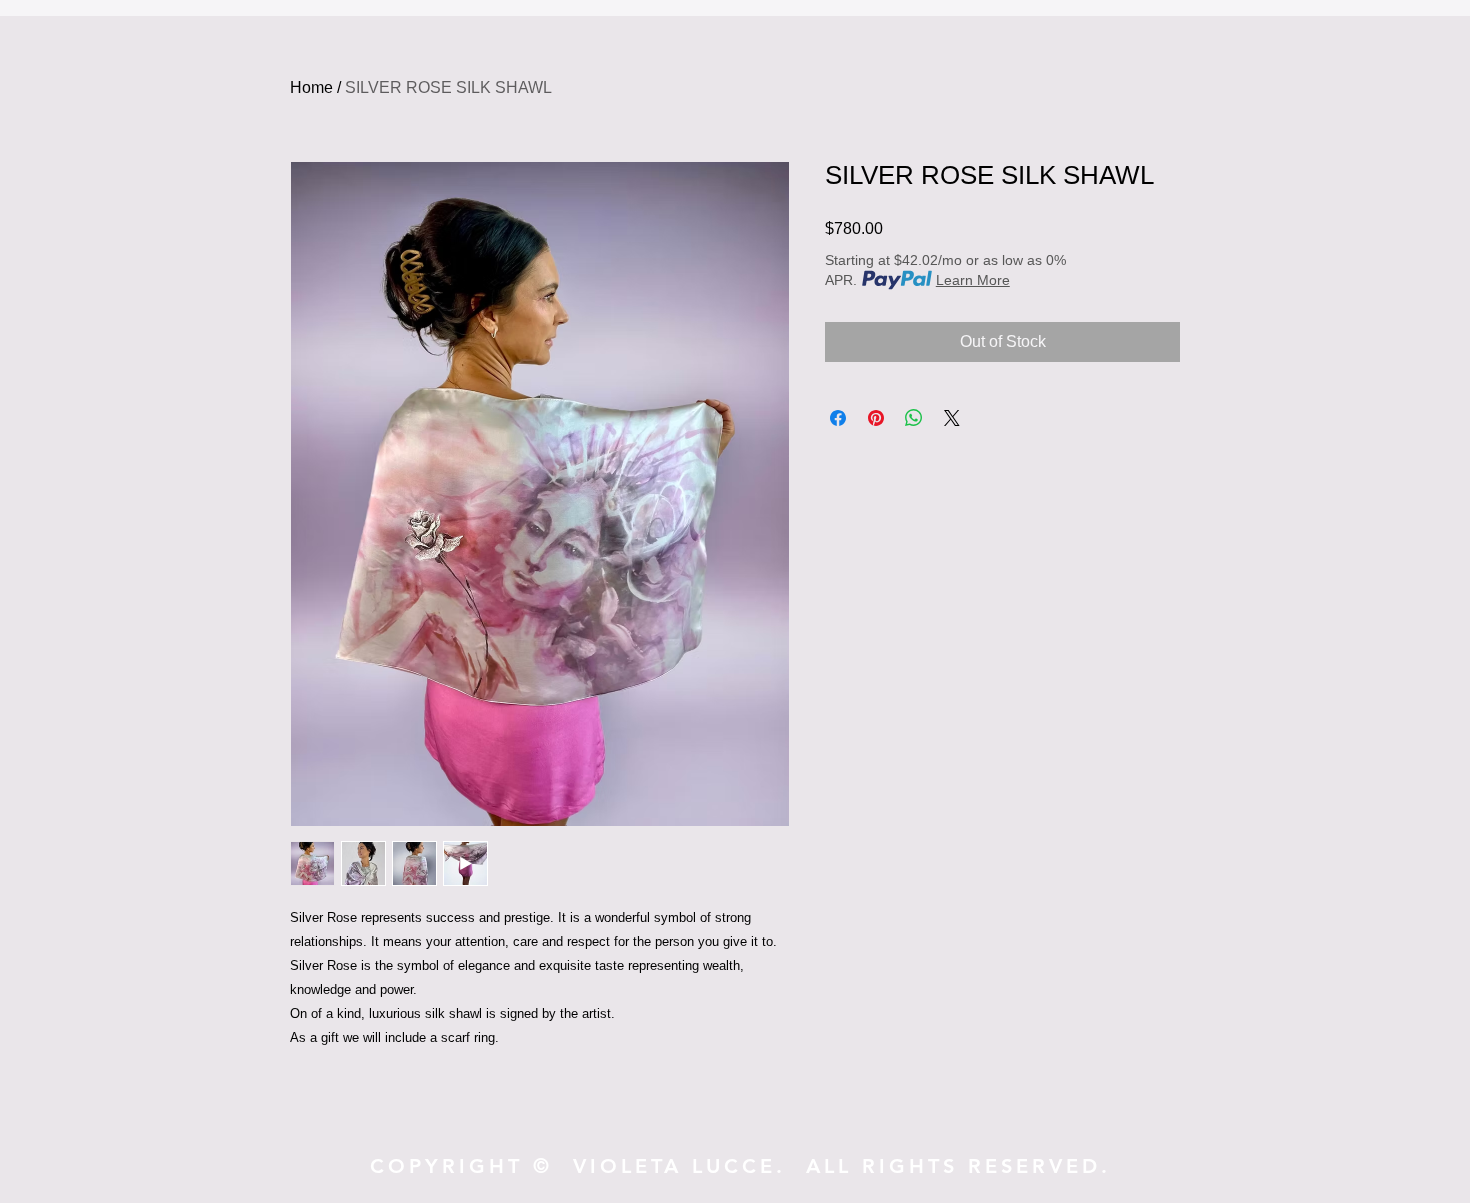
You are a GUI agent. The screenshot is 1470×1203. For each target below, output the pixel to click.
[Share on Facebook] (838, 418)
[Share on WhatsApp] (914, 418)
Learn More (973, 280)
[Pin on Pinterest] (876, 418)
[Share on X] (952, 418)
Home (311, 87)
